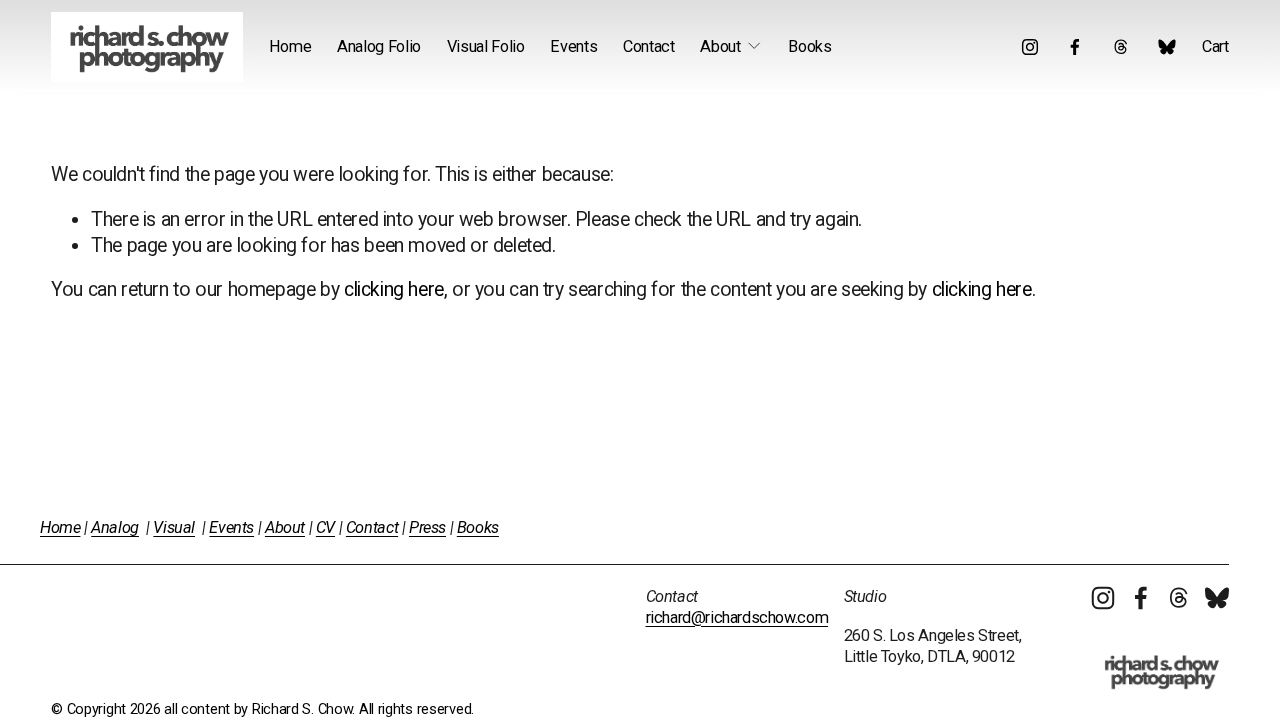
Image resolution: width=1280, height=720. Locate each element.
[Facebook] (1075, 47)
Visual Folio (486, 46)
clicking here (394, 289)
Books (809, 46)
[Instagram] (1030, 47)
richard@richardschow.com (737, 617)
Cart (1215, 46)
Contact (649, 46)
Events (573, 46)
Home (290, 46)
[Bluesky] (1167, 47)
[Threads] (1121, 47)
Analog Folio (379, 46)
